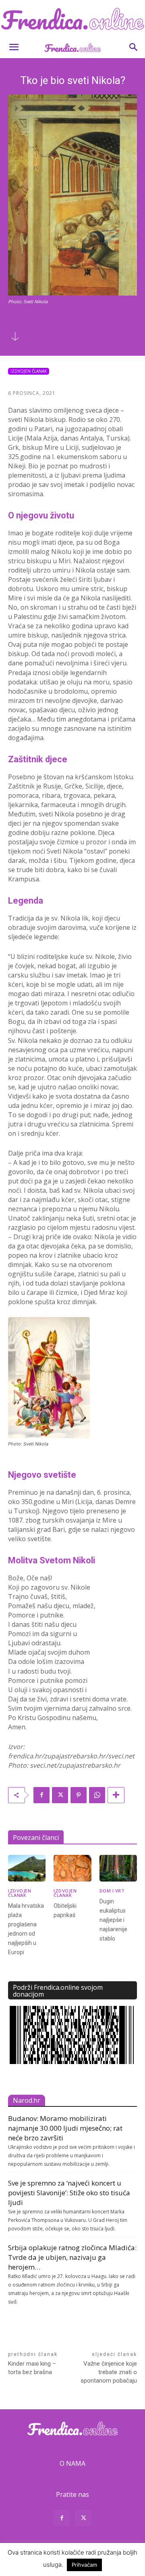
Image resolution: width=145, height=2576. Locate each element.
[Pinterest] (79, 1795)
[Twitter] (60, 1795)
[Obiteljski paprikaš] (72, 1868)
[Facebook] (41, 1795)
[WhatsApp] (97, 1795)
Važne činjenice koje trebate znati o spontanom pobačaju (109, 2372)
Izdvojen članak (29, 371)
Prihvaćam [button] (84, 2565)
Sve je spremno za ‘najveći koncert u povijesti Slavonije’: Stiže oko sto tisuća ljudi (69, 2193)
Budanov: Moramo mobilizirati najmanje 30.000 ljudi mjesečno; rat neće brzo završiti (65, 2128)
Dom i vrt (112, 1891)
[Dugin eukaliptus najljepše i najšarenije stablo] (118, 1868)
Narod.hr (27, 2100)
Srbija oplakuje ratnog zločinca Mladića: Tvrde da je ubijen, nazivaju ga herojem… (72, 2257)
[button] (14, 47)
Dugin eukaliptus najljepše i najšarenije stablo (113, 1920)
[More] (116, 1795)
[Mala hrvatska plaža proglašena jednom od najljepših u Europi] (27, 1868)
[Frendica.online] (72, 19)
